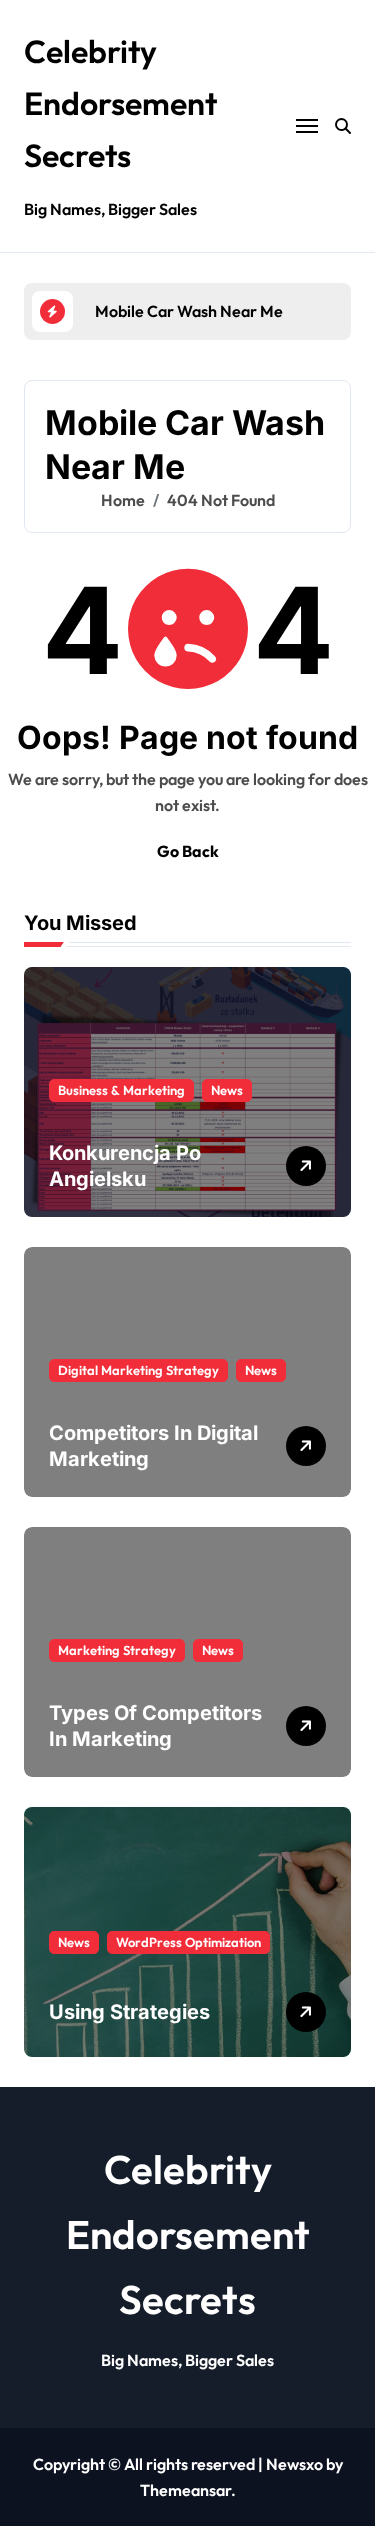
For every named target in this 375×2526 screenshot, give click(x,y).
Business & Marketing (121, 1090)
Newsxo (294, 2464)
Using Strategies (129, 2012)
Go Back (188, 851)
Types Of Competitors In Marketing (155, 1726)
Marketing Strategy (117, 1650)
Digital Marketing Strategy (138, 1370)
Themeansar (185, 2490)
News (227, 1090)
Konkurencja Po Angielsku (125, 1166)
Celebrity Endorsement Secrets (120, 103)
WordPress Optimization (188, 1942)
